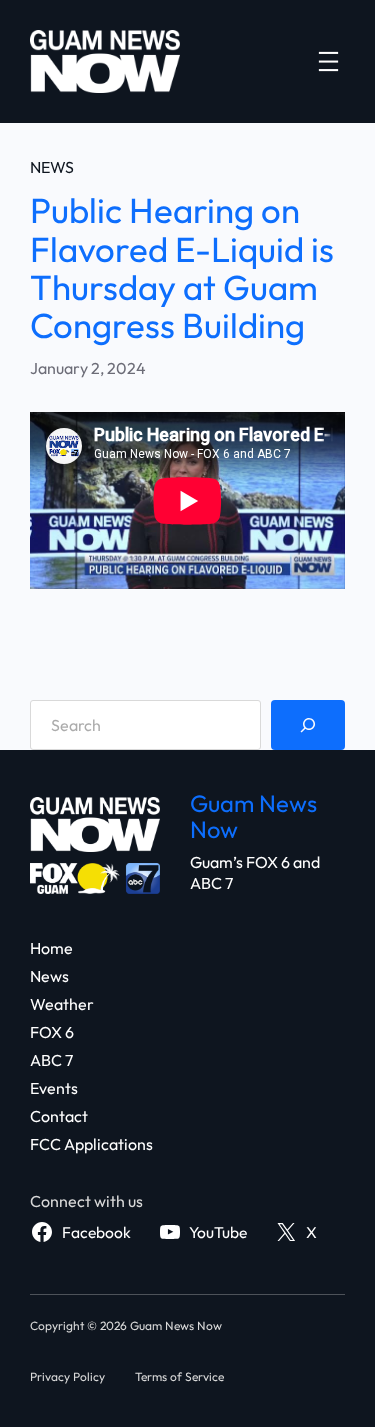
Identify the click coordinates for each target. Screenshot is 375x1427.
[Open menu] (328, 61)
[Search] (308, 725)
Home (51, 948)
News (52, 167)
